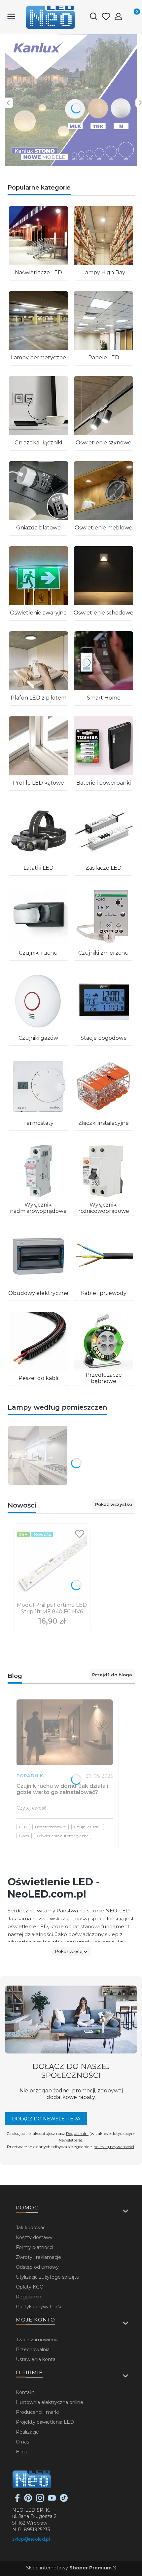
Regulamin (77, 2133)
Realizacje (27, 2432)
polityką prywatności (114, 2147)
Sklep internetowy (69, 2568)
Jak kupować (31, 2228)
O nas (22, 2442)
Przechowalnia (33, 2350)
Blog (21, 2452)
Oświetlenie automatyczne (63, 1836)
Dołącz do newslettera (46, 2119)
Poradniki (31, 1776)
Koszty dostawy (34, 2237)
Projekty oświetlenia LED (45, 2422)
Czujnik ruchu (88, 1827)
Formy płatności (35, 2247)
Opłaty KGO (30, 2287)
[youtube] (52, 2500)
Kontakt (25, 2392)
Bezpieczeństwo (51, 1827)
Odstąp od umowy (37, 2267)
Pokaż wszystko (114, 1504)
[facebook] (18, 2500)
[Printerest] (28, 2500)
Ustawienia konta (36, 2359)
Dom (24, 1836)
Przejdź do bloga (112, 1675)
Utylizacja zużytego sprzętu (48, 2277)
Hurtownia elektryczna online (50, 2402)
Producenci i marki (37, 2412)
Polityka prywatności (40, 2307)
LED (23, 1827)
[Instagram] (40, 2500)
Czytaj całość (32, 1808)
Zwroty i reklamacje (38, 2257)
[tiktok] (64, 2500)
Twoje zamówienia (37, 2340)
